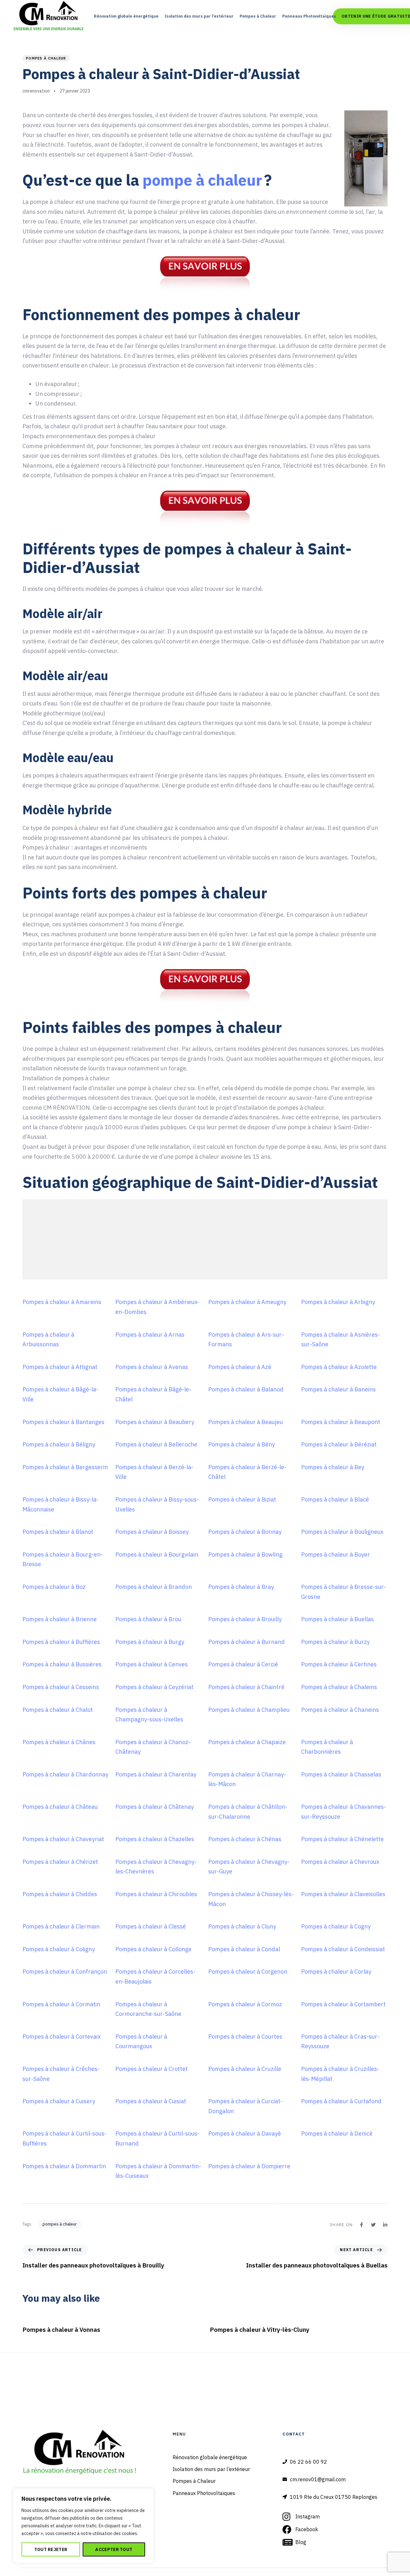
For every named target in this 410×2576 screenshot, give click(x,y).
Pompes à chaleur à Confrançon (65, 1972)
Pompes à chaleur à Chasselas (341, 1774)
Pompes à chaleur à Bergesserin (65, 1467)
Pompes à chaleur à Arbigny (338, 1302)
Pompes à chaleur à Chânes (59, 1742)
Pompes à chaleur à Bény (242, 1444)
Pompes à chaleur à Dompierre (249, 2166)
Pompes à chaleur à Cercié (243, 1664)
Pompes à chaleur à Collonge (153, 1949)
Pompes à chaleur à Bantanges (63, 1422)
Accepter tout (114, 2549)
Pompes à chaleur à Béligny (59, 1444)
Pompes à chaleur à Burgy (150, 1642)
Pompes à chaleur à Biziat (242, 1499)
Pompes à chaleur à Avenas (152, 1367)
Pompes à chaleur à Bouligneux (342, 1532)
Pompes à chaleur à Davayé (245, 2133)
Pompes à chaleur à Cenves (152, 1664)
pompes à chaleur (46, 58)
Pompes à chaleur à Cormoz (245, 2004)
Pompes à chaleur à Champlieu (249, 1710)
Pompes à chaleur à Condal (244, 1949)
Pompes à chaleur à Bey (333, 1467)
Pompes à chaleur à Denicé (337, 2133)
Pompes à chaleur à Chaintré (246, 1687)
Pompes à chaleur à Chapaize (247, 1742)
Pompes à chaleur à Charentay (156, 1774)
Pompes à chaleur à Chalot (58, 1710)
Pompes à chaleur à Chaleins (339, 1687)
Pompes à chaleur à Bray (241, 1587)
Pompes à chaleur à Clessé (151, 1926)
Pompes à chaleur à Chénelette (342, 1839)
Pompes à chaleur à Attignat (60, 1367)
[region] (83, 2526)
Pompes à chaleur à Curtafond (341, 2101)
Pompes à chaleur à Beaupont (341, 1422)
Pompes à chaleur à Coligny (59, 1949)
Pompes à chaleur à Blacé (335, 1499)
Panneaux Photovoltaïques (309, 16)
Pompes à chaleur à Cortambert (343, 2004)
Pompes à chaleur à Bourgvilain (157, 1554)
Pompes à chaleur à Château (60, 1807)
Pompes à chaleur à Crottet (152, 2069)
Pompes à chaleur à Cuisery (59, 2101)
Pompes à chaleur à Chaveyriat (63, 1839)
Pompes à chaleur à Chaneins (340, 1710)
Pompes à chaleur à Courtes (245, 2037)
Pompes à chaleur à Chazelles (155, 1839)
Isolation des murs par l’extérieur (199, 16)
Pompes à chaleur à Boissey (152, 1532)
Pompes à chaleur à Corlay (336, 1972)
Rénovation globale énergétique (126, 16)
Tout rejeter (51, 2549)
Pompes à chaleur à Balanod (246, 1389)
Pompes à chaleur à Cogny (336, 1926)
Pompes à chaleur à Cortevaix (61, 2037)
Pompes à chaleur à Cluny (242, 1926)
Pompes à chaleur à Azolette (339, 1367)
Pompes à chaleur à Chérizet (60, 1862)
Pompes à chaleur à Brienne (60, 1619)
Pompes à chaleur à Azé (240, 1367)
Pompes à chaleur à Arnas (150, 1335)
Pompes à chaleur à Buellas (337, 1619)
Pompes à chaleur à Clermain (61, 1926)
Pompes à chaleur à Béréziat (339, 1444)
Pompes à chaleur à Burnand (246, 1642)
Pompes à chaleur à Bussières (62, 1664)
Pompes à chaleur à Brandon (154, 1587)
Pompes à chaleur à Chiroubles (156, 1894)
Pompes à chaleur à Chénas (245, 1839)
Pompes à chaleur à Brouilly (245, 1619)
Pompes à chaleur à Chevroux (340, 1862)
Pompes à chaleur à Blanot (58, 1532)
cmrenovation (36, 91)
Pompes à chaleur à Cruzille (245, 2069)
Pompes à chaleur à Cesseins (61, 1687)
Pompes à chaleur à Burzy (335, 1642)
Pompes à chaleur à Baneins (338, 1389)
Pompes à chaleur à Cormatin (61, 2004)
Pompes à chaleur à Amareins (62, 1302)
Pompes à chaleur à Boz (54, 1587)
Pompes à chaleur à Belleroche (156, 1444)
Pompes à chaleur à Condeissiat (343, 1949)
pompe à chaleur (202, 180)
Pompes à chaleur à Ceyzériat (154, 1687)
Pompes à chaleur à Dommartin (64, 2166)
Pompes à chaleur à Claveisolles (343, 1894)
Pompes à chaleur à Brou (148, 1619)
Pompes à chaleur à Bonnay (245, 1532)
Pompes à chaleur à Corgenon (248, 1972)
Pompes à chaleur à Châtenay (155, 1807)
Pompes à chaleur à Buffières (61, 1642)
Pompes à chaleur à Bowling (245, 1554)
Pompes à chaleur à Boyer (336, 1554)
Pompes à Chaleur (258, 16)
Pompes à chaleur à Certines (339, 1664)
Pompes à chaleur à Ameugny (247, 1302)
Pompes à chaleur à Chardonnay (65, 1774)
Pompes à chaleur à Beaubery (155, 1422)
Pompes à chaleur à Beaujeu (246, 1422)
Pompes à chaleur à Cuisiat (151, 2101)
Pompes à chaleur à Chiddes (60, 1894)
